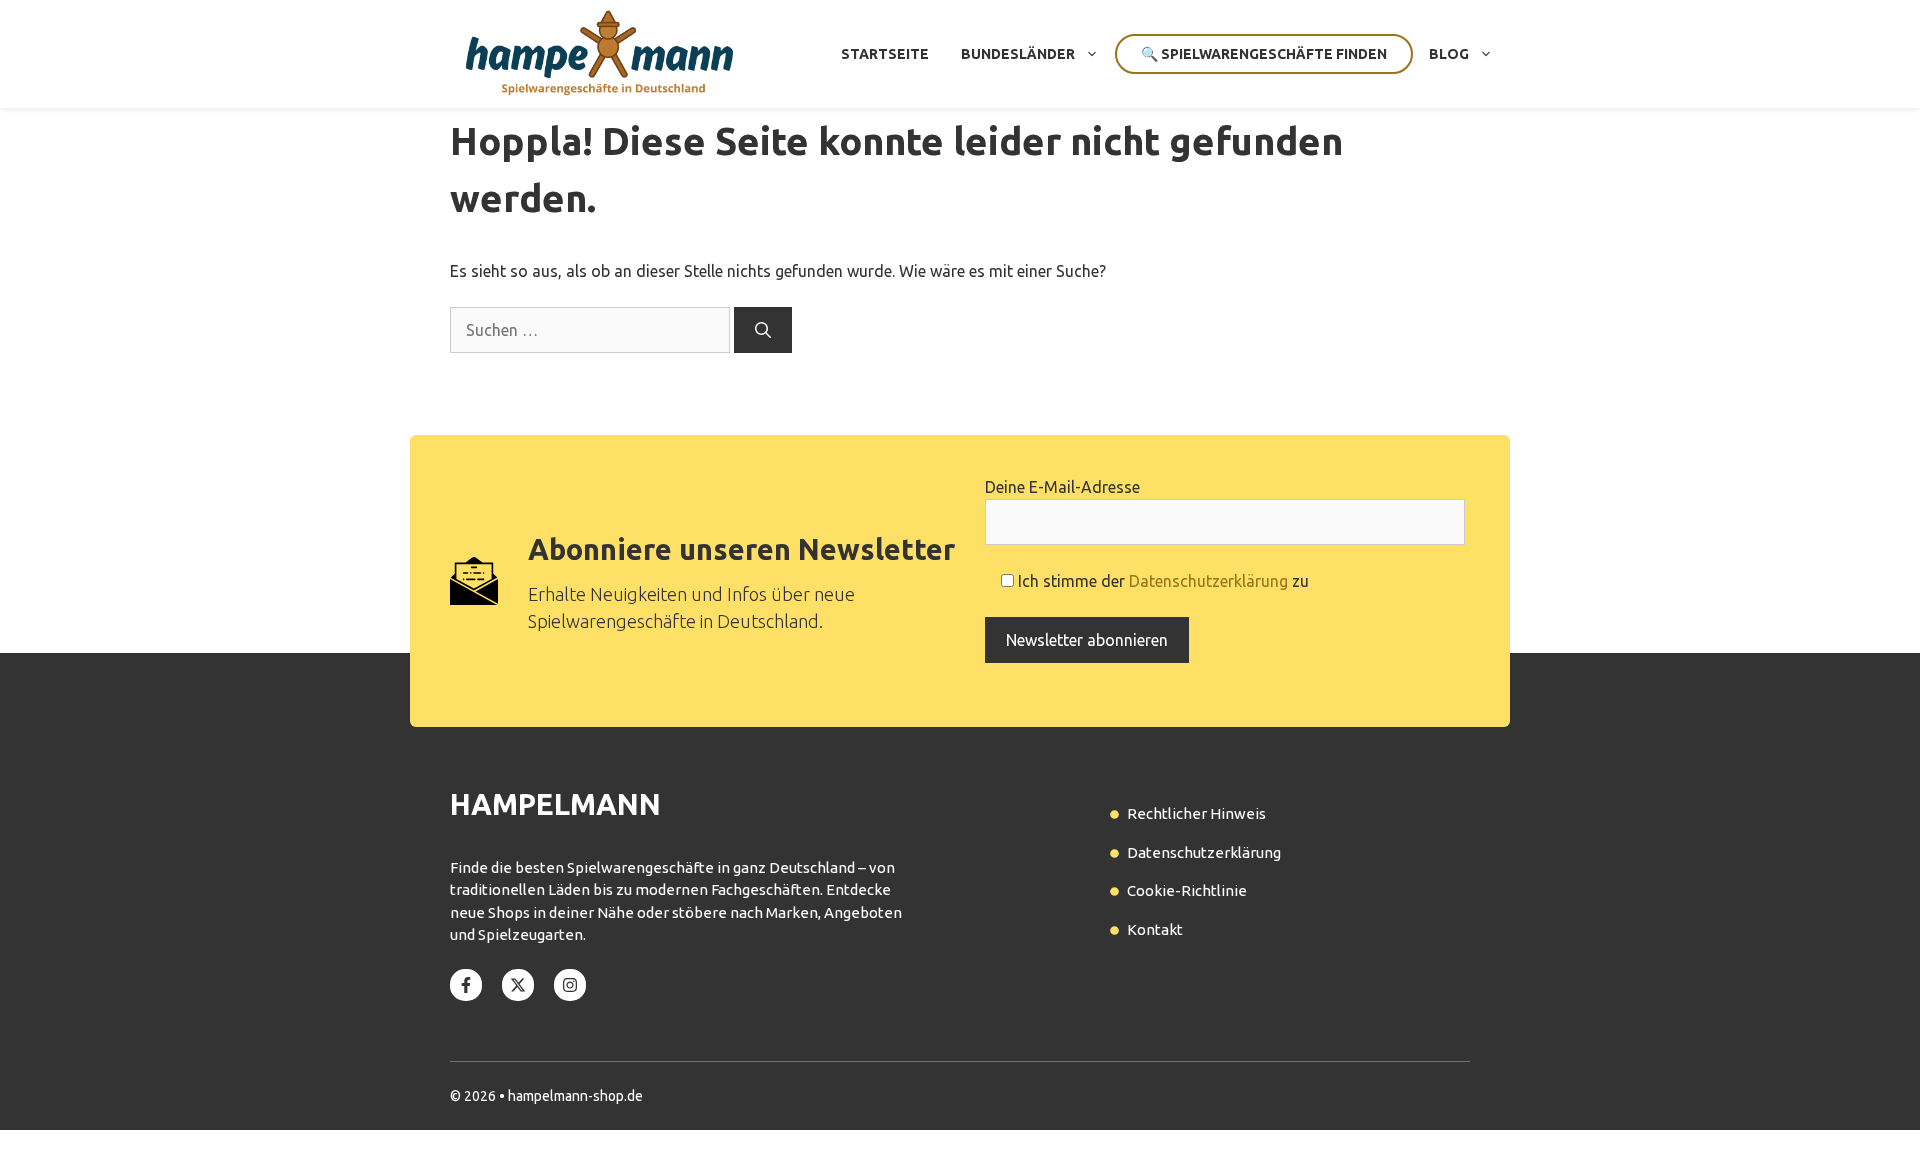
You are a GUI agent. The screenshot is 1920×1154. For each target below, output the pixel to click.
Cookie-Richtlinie (1187, 890)
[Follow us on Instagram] (570, 985)
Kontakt (1155, 929)
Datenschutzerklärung (1208, 581)
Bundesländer (1018, 54)
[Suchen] (763, 330)
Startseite (885, 54)
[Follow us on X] (518, 985)
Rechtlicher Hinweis (1196, 813)
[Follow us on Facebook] (466, 985)
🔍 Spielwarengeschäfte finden (1264, 54)
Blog (1449, 54)
